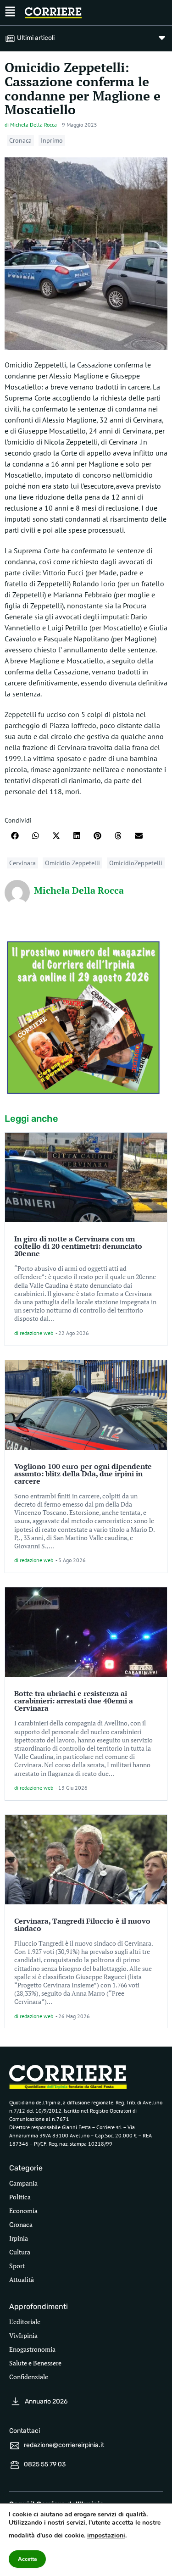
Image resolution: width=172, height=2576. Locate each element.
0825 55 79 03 (45, 2464)
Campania (23, 2183)
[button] (15, 836)
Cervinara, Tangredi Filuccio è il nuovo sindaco (82, 1925)
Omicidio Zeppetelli (72, 863)
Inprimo (52, 140)
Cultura (20, 2252)
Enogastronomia (32, 2349)
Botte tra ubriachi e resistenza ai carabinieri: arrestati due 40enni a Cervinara (74, 1701)
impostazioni (106, 2535)
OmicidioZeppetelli (136, 863)
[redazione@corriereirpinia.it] (15, 2446)
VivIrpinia (23, 2335)
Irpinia (19, 2238)
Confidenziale (29, 2377)
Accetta (27, 2559)
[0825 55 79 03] (15, 2465)
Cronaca (20, 140)
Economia (23, 2211)
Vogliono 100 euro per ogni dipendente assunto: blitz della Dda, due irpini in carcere (83, 1474)
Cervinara (22, 863)
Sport (17, 2266)
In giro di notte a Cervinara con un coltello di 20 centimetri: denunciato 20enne (78, 1246)
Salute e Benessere (35, 2363)
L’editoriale (25, 2322)
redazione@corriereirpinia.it (64, 2445)
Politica (20, 2197)
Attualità (22, 2279)
